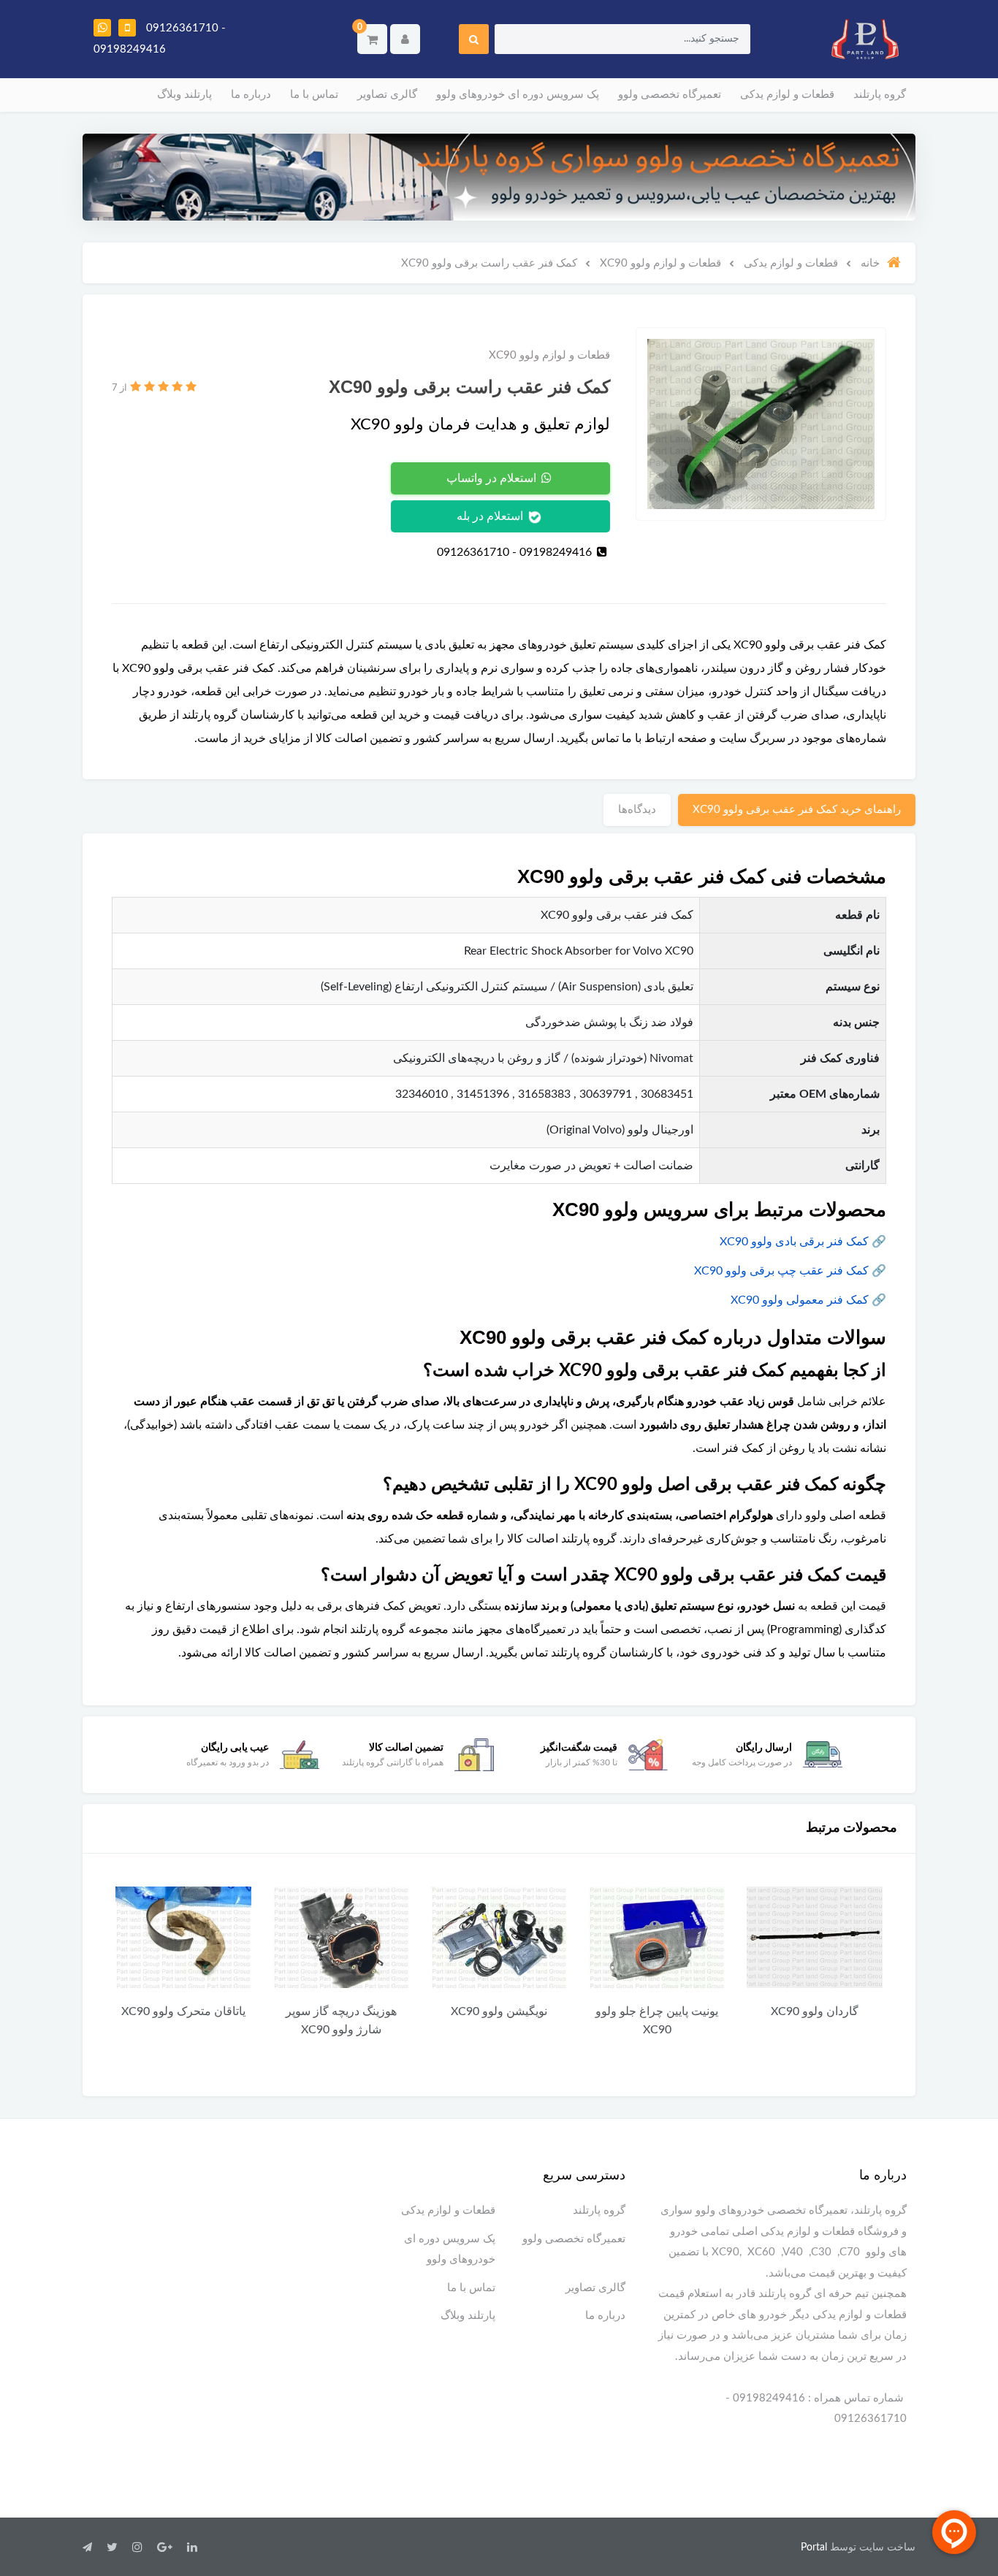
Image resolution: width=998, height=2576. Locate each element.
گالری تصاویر (387, 95)
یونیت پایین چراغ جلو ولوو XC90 (657, 2021)
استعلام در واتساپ (493, 478)
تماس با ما (314, 95)
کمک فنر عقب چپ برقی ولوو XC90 (781, 1271)
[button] (372, 39)
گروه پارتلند (880, 95)
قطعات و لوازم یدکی (787, 95)
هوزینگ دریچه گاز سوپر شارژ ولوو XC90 (341, 2021)
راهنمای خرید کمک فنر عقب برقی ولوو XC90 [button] (797, 810)
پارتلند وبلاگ (184, 95)
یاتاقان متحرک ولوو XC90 (183, 2011)
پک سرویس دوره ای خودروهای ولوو (518, 95)
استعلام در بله (491, 516)
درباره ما (251, 95)
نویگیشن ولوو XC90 (499, 2011)
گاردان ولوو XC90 (815, 2011)
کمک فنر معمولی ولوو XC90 (800, 1300)
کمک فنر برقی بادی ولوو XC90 (794, 1242)
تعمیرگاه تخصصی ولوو (670, 95)
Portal (814, 2548)
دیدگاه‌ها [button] (637, 810)
